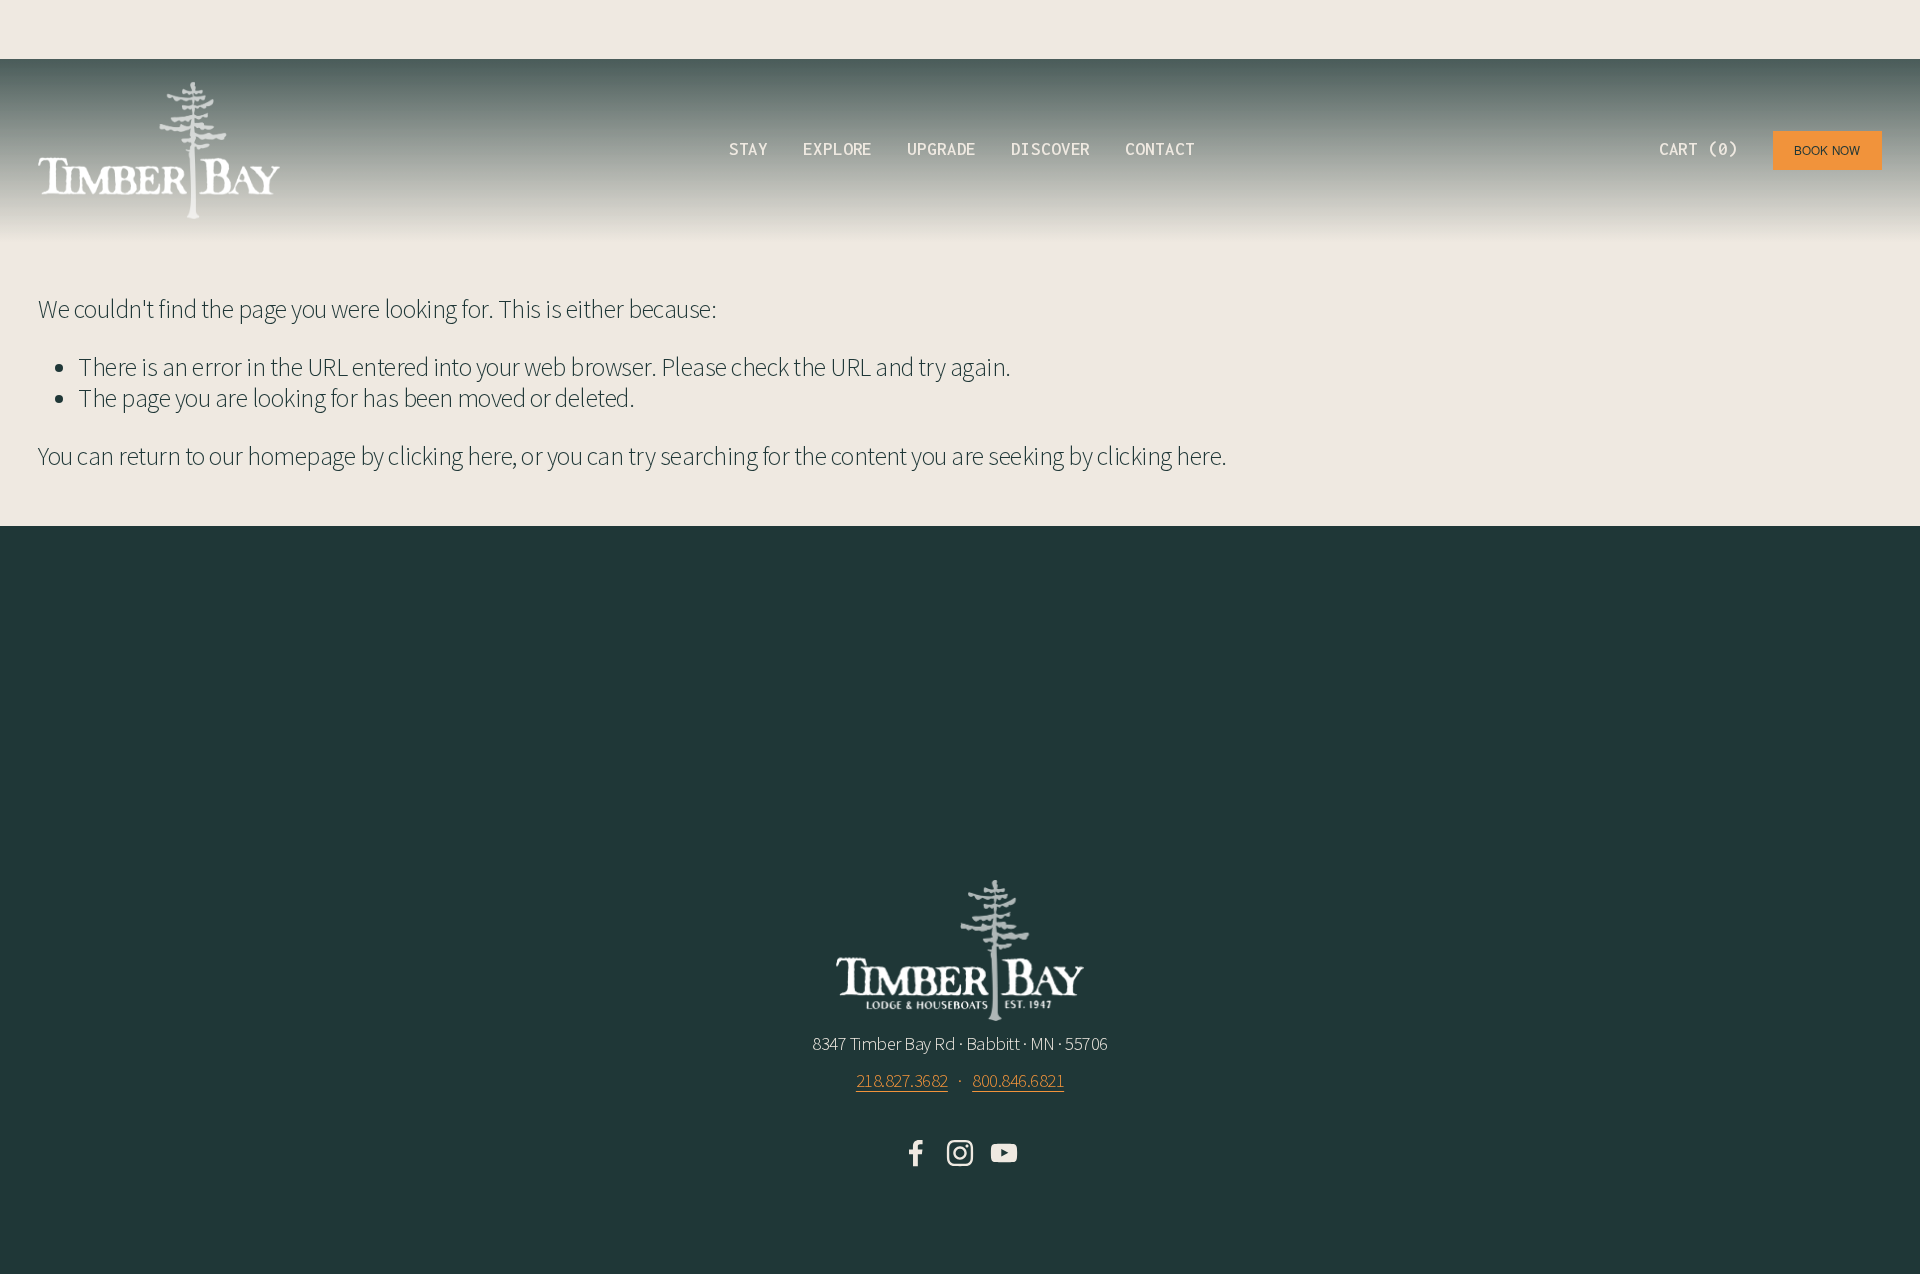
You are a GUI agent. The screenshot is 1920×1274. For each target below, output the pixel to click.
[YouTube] (1004, 1153)
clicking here (450, 456)
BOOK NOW (1827, 150)
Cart (1698, 149)
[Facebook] (916, 1153)
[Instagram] (960, 1153)
